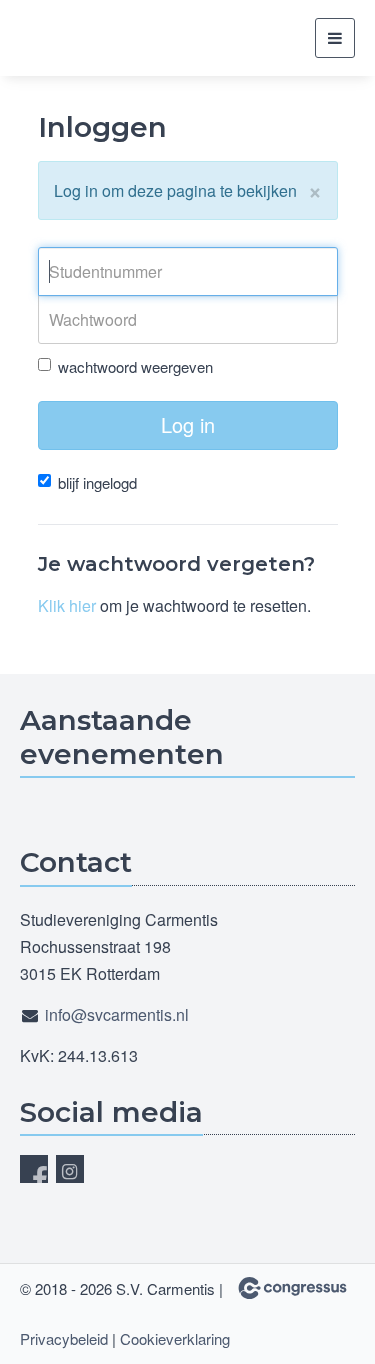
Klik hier (67, 605)
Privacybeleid (64, 1338)
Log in (188, 424)
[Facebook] (34, 1169)
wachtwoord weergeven (135, 366)
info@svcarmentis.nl (117, 1014)
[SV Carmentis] (95, 38)
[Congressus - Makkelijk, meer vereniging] (292, 1288)
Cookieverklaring (175, 1338)
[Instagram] (70, 1169)
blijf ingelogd (97, 482)
